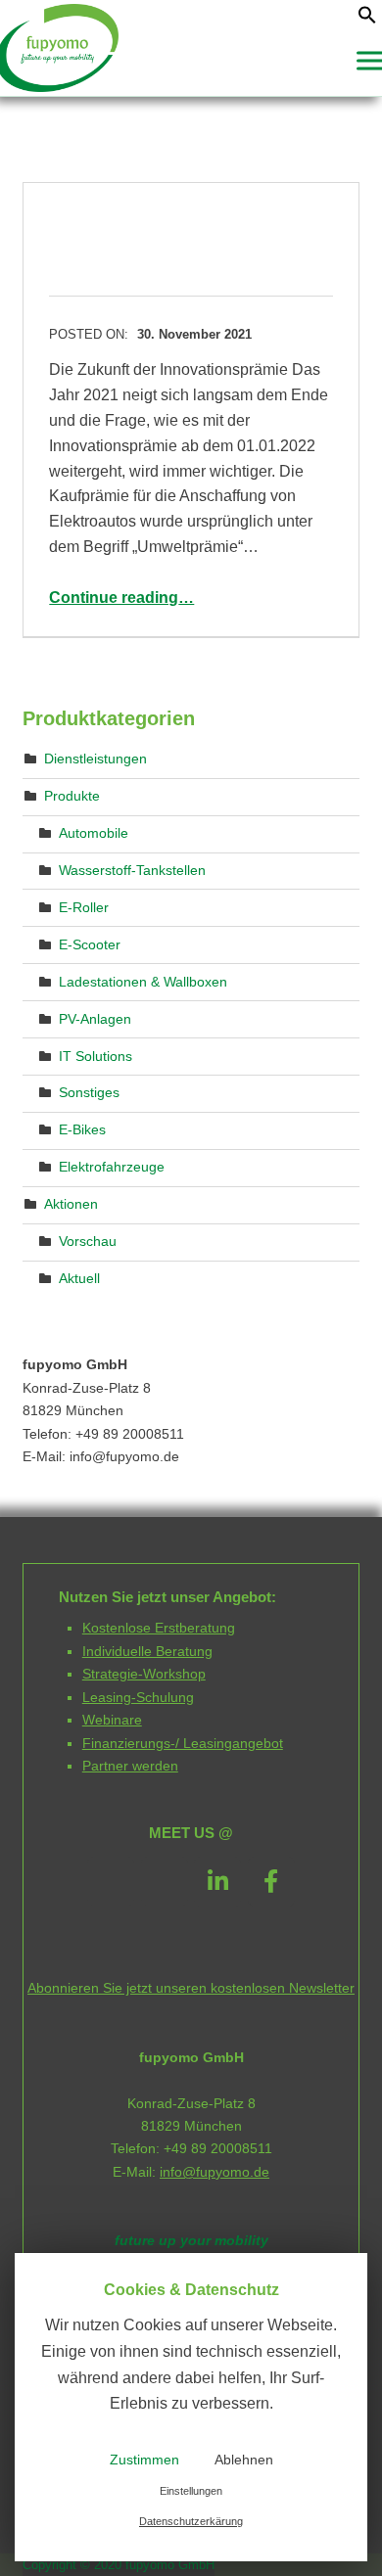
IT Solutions (95, 1055)
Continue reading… (121, 598)
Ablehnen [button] (244, 2460)
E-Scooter (90, 944)
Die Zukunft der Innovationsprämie (169, 239)
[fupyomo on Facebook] (271, 1882)
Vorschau (88, 1241)
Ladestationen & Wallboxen (143, 982)
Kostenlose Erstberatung (159, 1628)
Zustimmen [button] (144, 2460)
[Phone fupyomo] (111, 1881)
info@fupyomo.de (215, 2172)
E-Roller (84, 907)
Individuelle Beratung (147, 1651)
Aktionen (71, 1204)
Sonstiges (89, 1092)
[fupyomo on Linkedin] (217, 1882)
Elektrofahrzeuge (112, 1167)
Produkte (72, 796)
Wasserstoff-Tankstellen (132, 870)
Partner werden (130, 1766)
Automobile (94, 833)
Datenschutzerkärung (191, 2521)
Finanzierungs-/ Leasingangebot (183, 1743)
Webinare (112, 1720)
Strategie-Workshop (144, 1674)
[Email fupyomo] (165, 1881)
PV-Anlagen (95, 1018)
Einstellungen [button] (191, 2491)
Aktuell (79, 1278)
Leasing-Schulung (138, 1697)
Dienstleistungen (95, 759)
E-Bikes (82, 1129)
